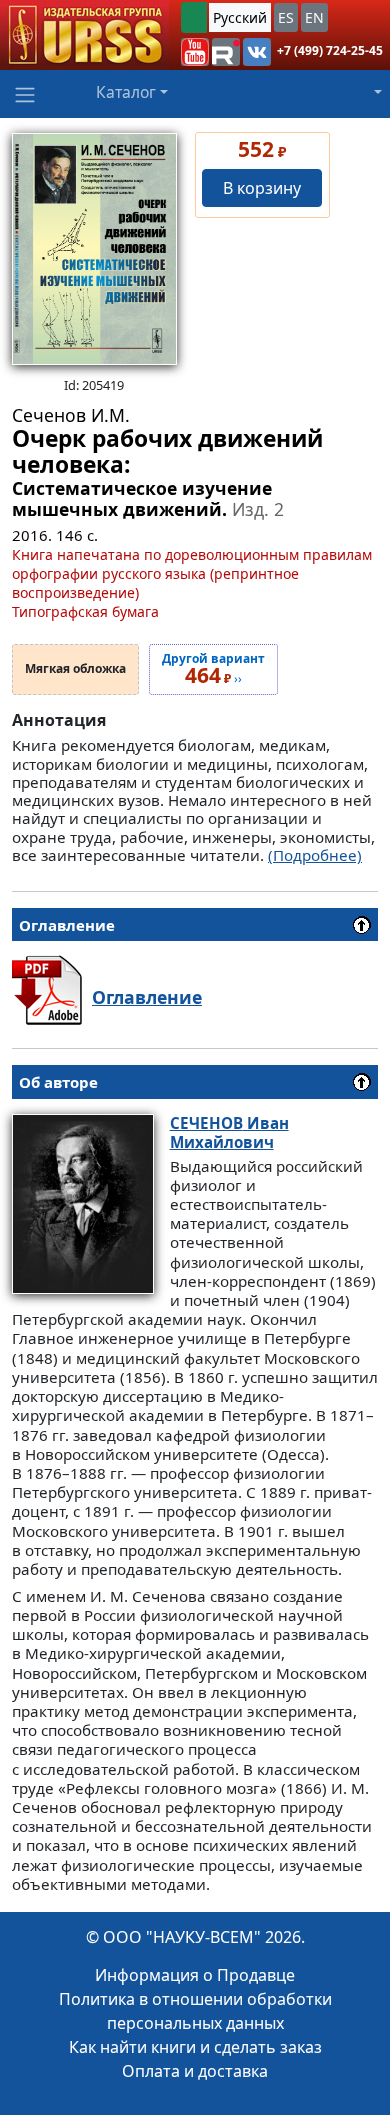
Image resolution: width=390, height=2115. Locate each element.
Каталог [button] (126, 92)
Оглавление (147, 997)
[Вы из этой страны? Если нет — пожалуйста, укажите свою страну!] (194, 17)
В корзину (262, 188)
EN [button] (314, 17)
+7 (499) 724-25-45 (330, 50)
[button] (195, 52)
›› (213, 670)
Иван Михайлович (229, 1132)
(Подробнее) (315, 855)
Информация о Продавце (195, 1975)
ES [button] (286, 17)
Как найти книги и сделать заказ (195, 2047)
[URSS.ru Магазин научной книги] (84, 35)
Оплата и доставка (195, 2071)
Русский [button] (240, 17)
